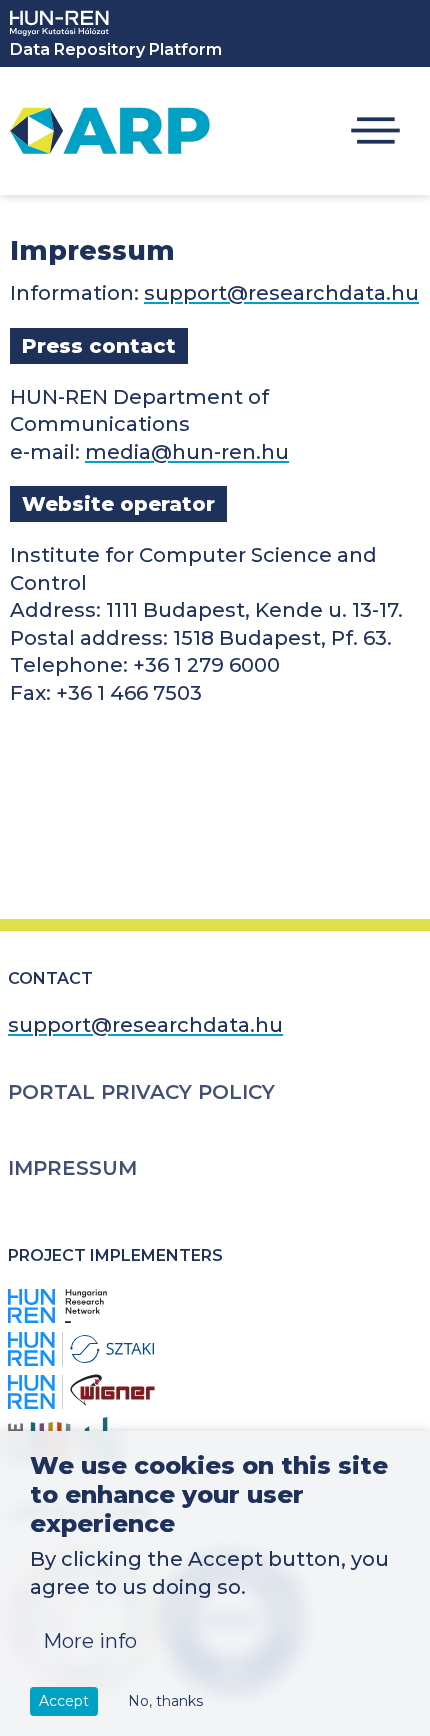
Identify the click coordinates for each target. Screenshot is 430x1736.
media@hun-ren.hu (187, 452)
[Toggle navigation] (375, 131)
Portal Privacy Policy (141, 1092)
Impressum (72, 1168)
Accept (64, 1701)
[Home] (110, 131)
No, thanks (165, 1701)
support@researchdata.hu (281, 293)
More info (90, 1641)
